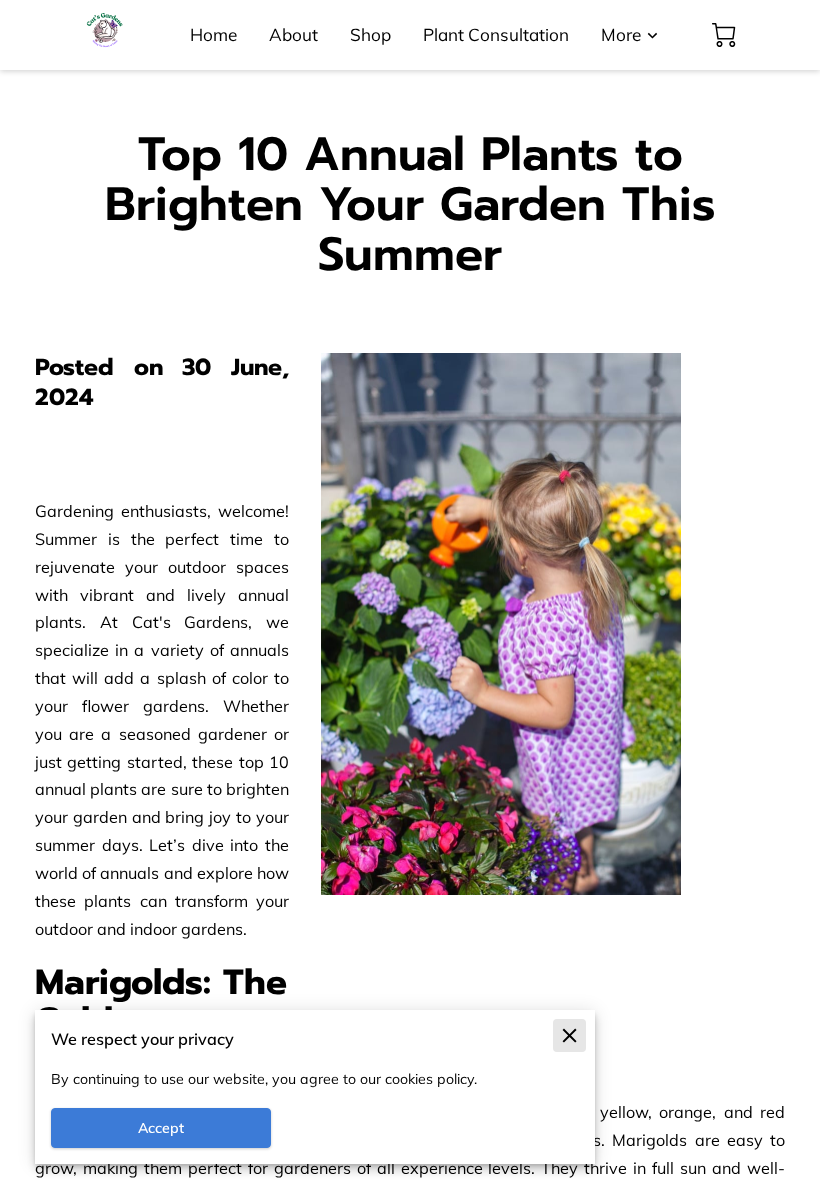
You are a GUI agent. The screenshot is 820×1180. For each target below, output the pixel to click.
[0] (724, 35)
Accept (161, 1128)
